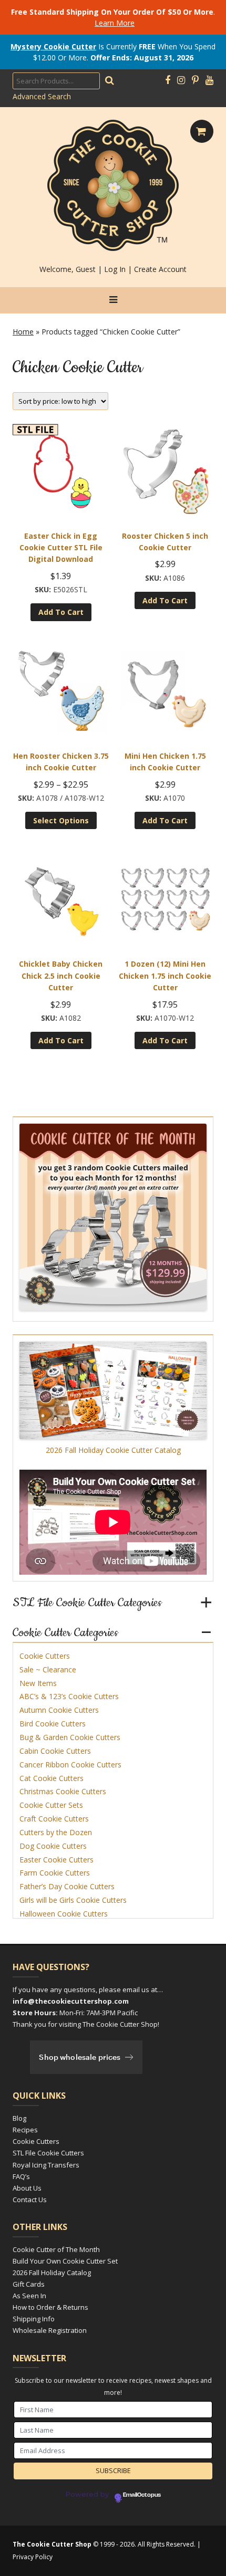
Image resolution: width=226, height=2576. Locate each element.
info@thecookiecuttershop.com (71, 2001)
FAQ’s (21, 2176)
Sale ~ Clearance (48, 1669)
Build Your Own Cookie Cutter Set (65, 2261)
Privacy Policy (33, 2557)
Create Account (160, 269)
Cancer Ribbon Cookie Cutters (70, 1765)
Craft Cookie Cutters (54, 1819)
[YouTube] (209, 80)
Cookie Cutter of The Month (56, 2249)
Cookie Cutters (45, 1656)
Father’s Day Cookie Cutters (67, 1886)
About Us (27, 2188)
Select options (61, 820)
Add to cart (61, 612)
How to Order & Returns (50, 2307)
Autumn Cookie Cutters (59, 1710)
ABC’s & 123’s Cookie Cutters (69, 1696)
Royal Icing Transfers (46, 2165)
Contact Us (30, 2200)
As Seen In (29, 2296)
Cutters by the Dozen (56, 1832)
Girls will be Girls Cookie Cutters (73, 1900)
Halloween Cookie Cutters (64, 1914)
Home (23, 332)
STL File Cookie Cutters (48, 2153)
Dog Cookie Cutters (53, 1846)
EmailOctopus (142, 2495)
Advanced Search (42, 96)
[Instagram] (181, 80)
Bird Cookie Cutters (53, 1724)
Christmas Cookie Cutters (63, 1791)
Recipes (25, 2130)
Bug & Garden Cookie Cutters (70, 1737)
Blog (19, 2118)
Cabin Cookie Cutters (55, 1751)
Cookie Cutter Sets (51, 1805)
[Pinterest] (195, 80)
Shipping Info (34, 2319)
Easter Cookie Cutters (56, 1860)
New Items (38, 1683)
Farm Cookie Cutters (55, 1873)
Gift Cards (29, 2284)
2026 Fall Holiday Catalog (52, 2273)
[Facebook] (168, 80)
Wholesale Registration (50, 2330)
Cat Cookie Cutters (52, 1778)
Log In (115, 269)
